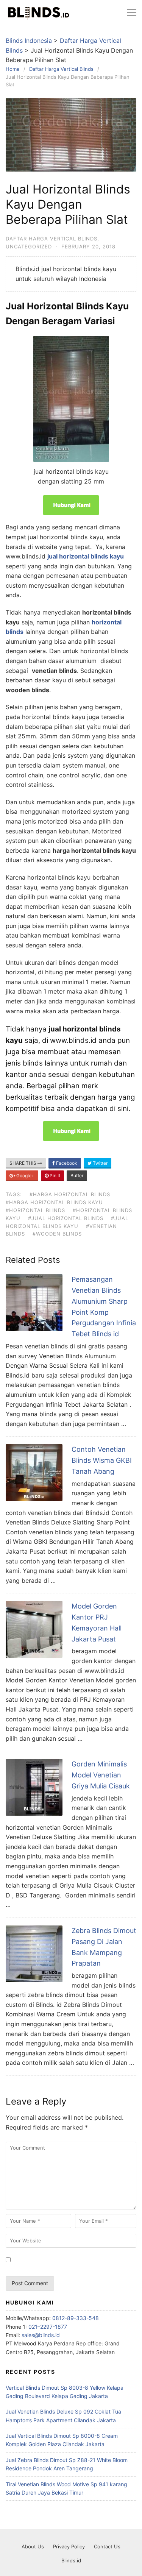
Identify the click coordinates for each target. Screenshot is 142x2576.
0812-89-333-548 (76, 2318)
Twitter (100, 1163)
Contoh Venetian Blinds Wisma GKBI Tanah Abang (102, 1460)
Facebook (66, 1163)
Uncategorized (29, 247)
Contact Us (107, 2546)
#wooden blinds (57, 1234)
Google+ (25, 1176)
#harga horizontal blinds (70, 1194)
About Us (33, 2546)
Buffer (77, 1176)
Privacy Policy (69, 2546)
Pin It (54, 1176)
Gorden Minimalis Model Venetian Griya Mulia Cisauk (101, 1775)
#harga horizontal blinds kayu (54, 1202)
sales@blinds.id (41, 2335)
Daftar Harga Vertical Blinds (51, 239)
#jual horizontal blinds (66, 1218)
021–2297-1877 (48, 2327)
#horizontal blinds (35, 1210)
